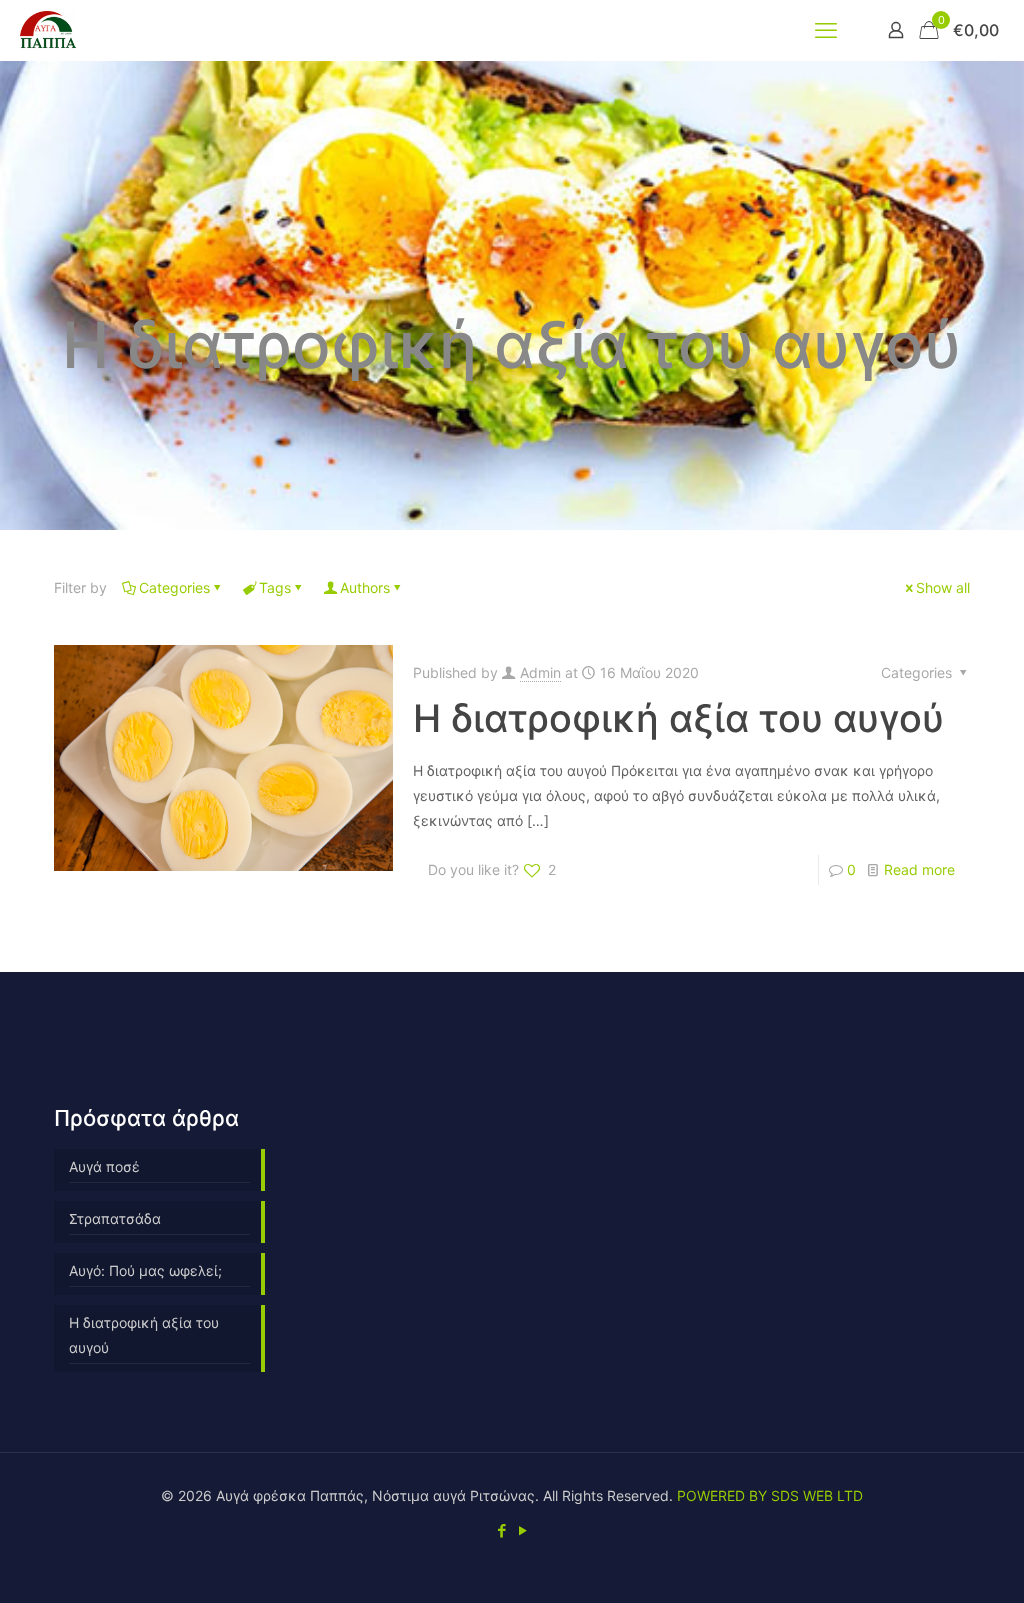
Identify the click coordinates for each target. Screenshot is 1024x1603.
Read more (919, 869)
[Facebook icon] (501, 1530)
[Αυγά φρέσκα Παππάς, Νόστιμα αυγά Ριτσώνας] (48, 30)
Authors (365, 587)
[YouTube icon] (522, 1530)
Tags (275, 587)
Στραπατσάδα (115, 1218)
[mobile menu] (826, 30)
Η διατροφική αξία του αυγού (678, 718)
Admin (540, 672)
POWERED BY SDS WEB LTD (770, 1495)
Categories (174, 587)
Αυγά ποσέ (104, 1166)
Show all (943, 587)
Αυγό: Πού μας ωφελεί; (145, 1270)
